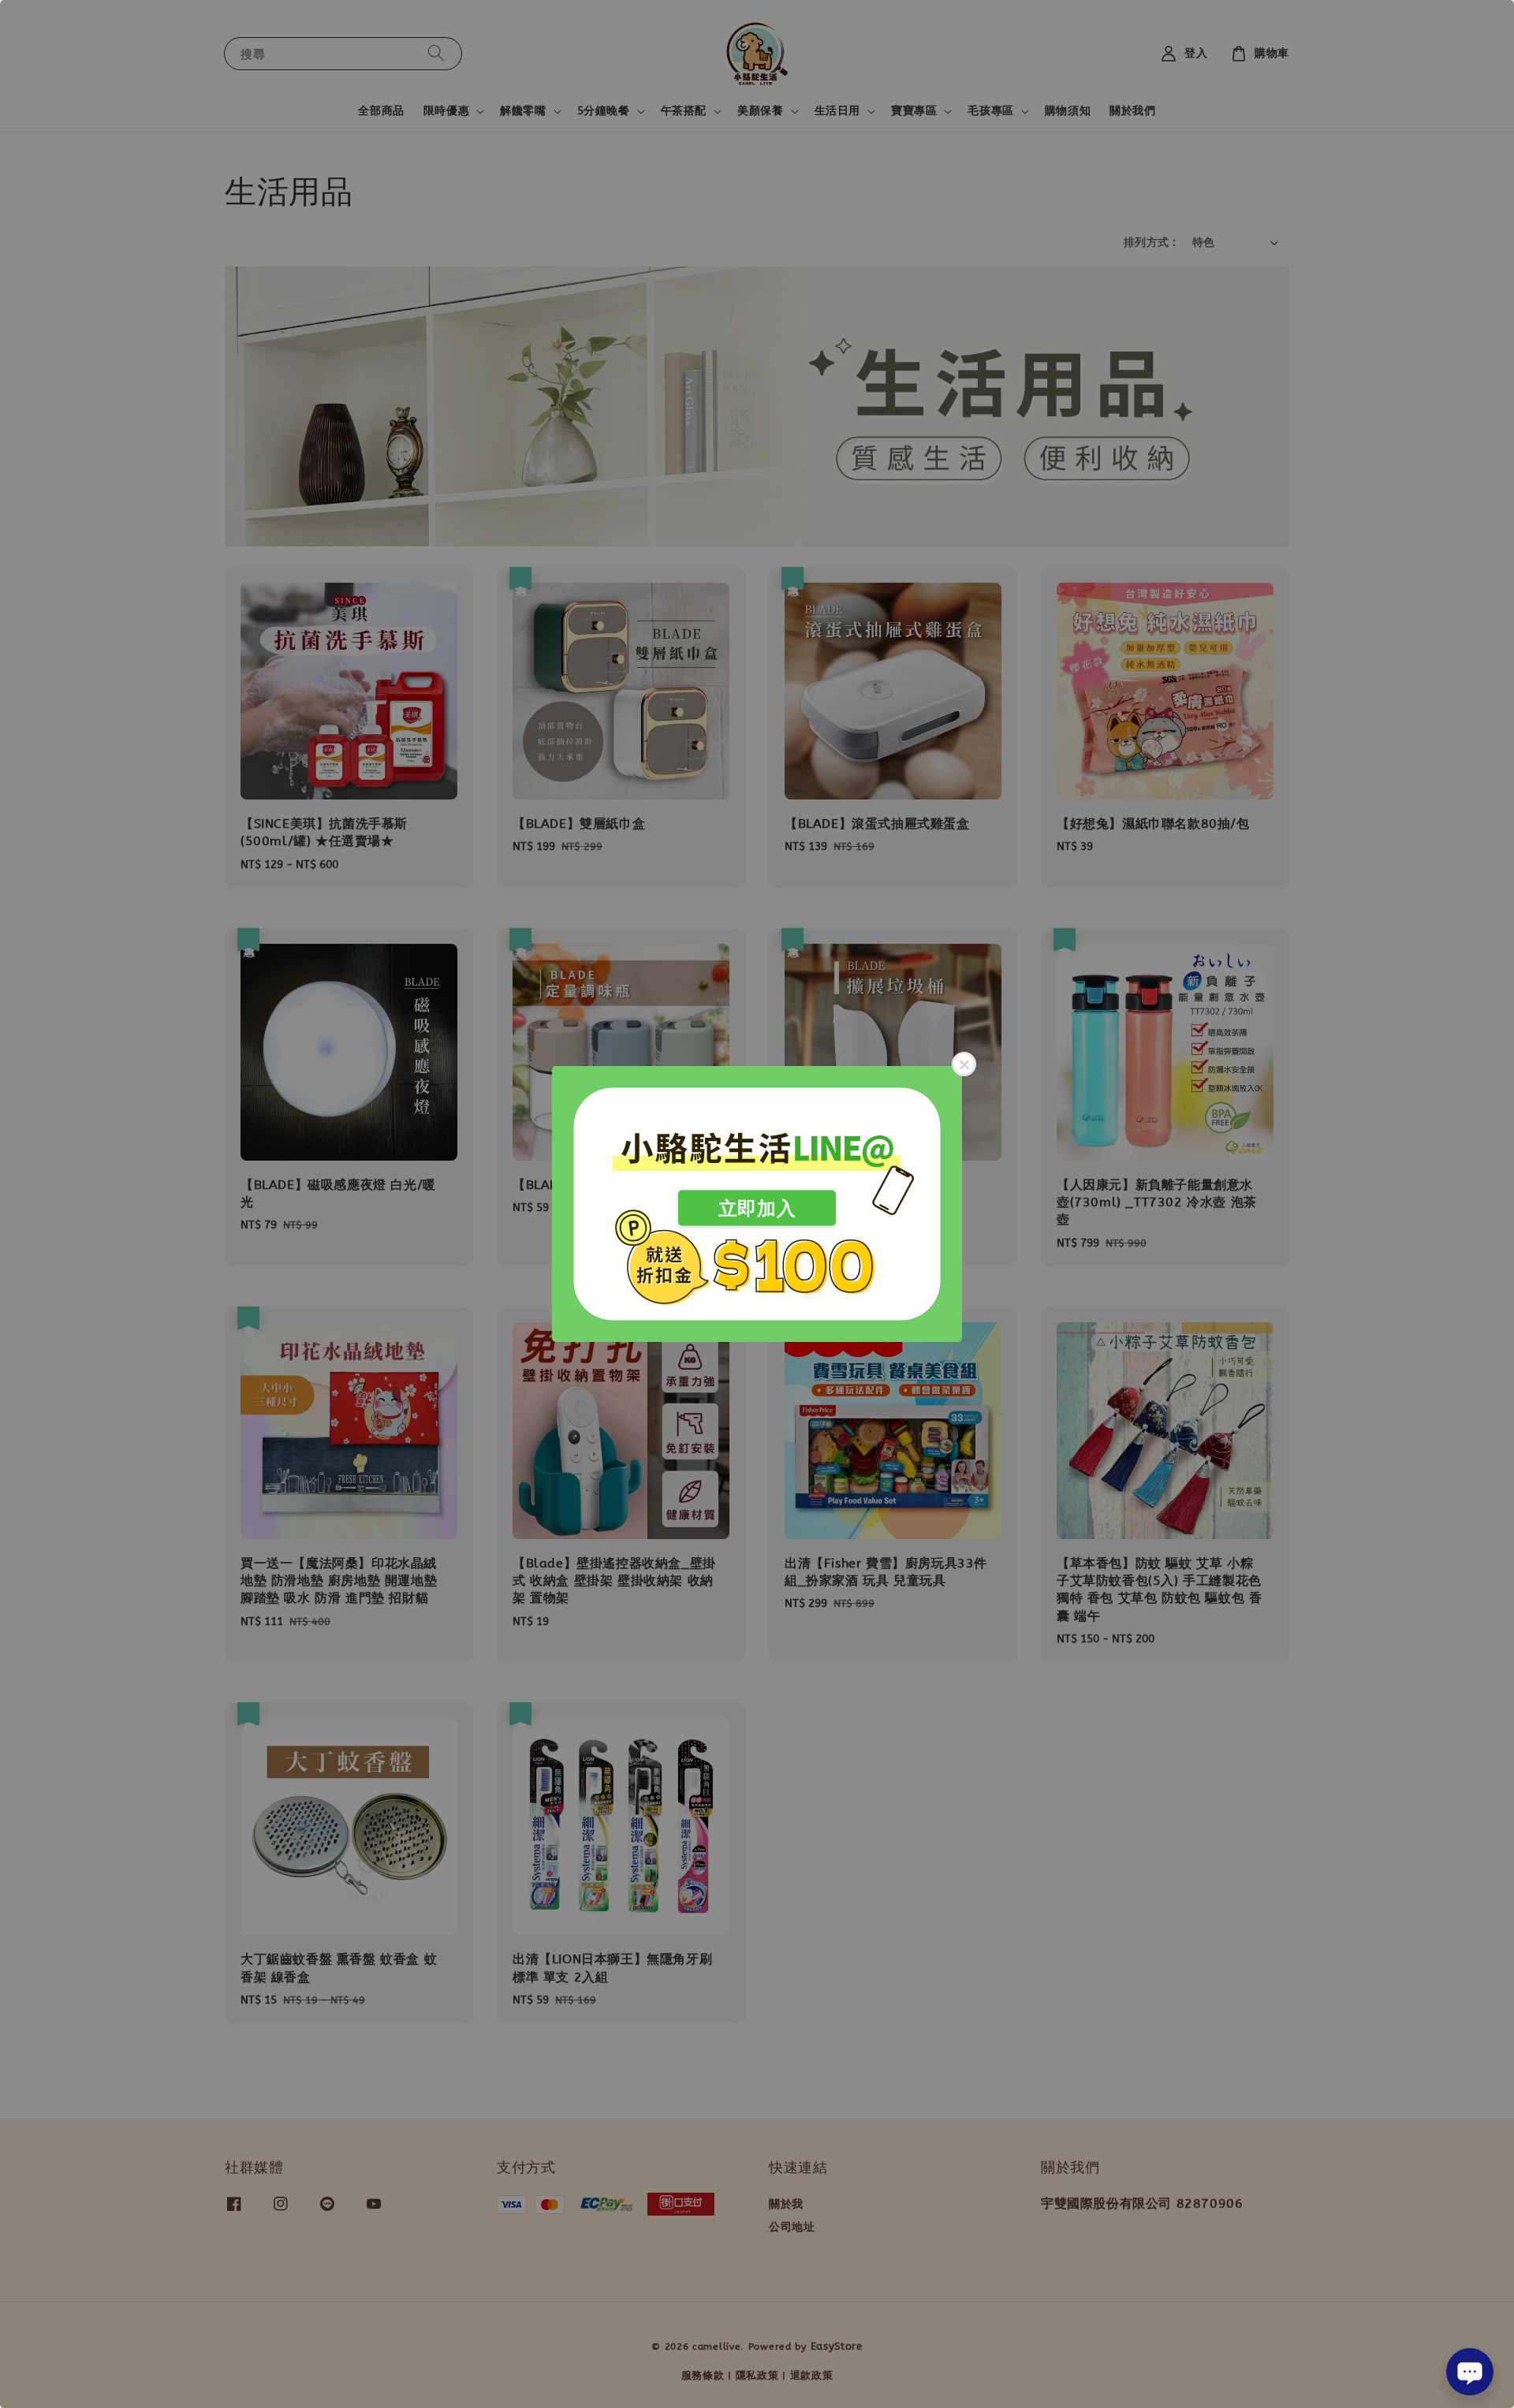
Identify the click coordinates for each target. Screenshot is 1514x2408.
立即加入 (757, 1208)
